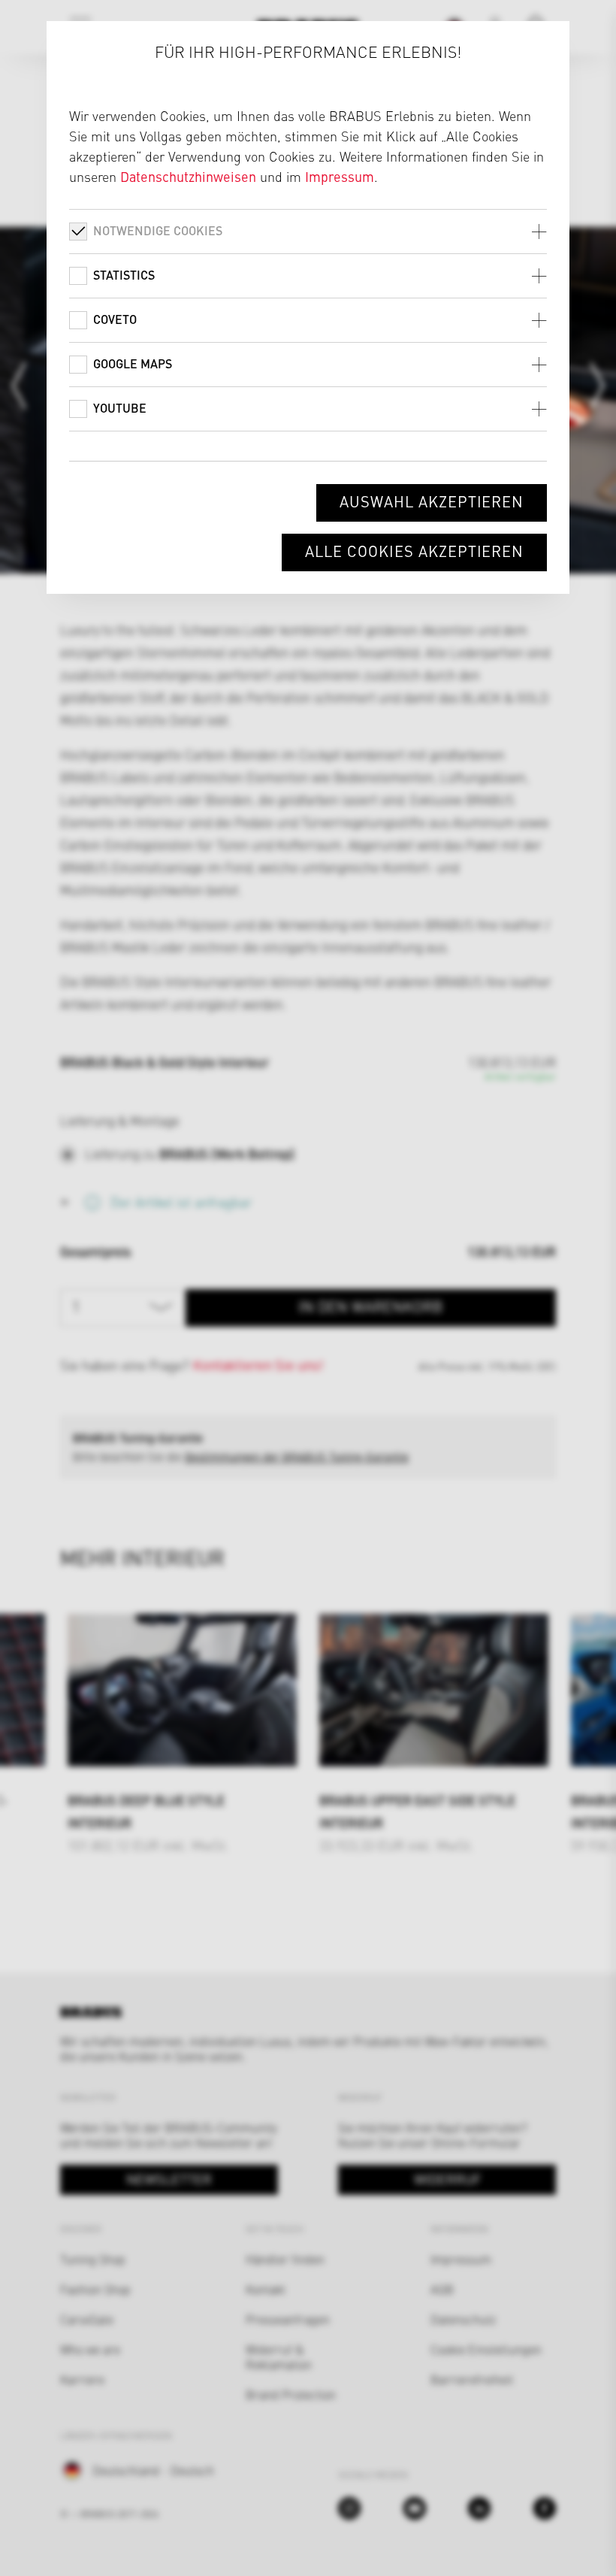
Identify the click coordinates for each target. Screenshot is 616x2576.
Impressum (340, 176)
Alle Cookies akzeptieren (414, 551)
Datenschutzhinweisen (188, 176)
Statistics (124, 275)
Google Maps (133, 363)
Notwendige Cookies (158, 230)
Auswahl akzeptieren (432, 501)
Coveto (115, 319)
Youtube (120, 408)
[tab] (308, 231)
